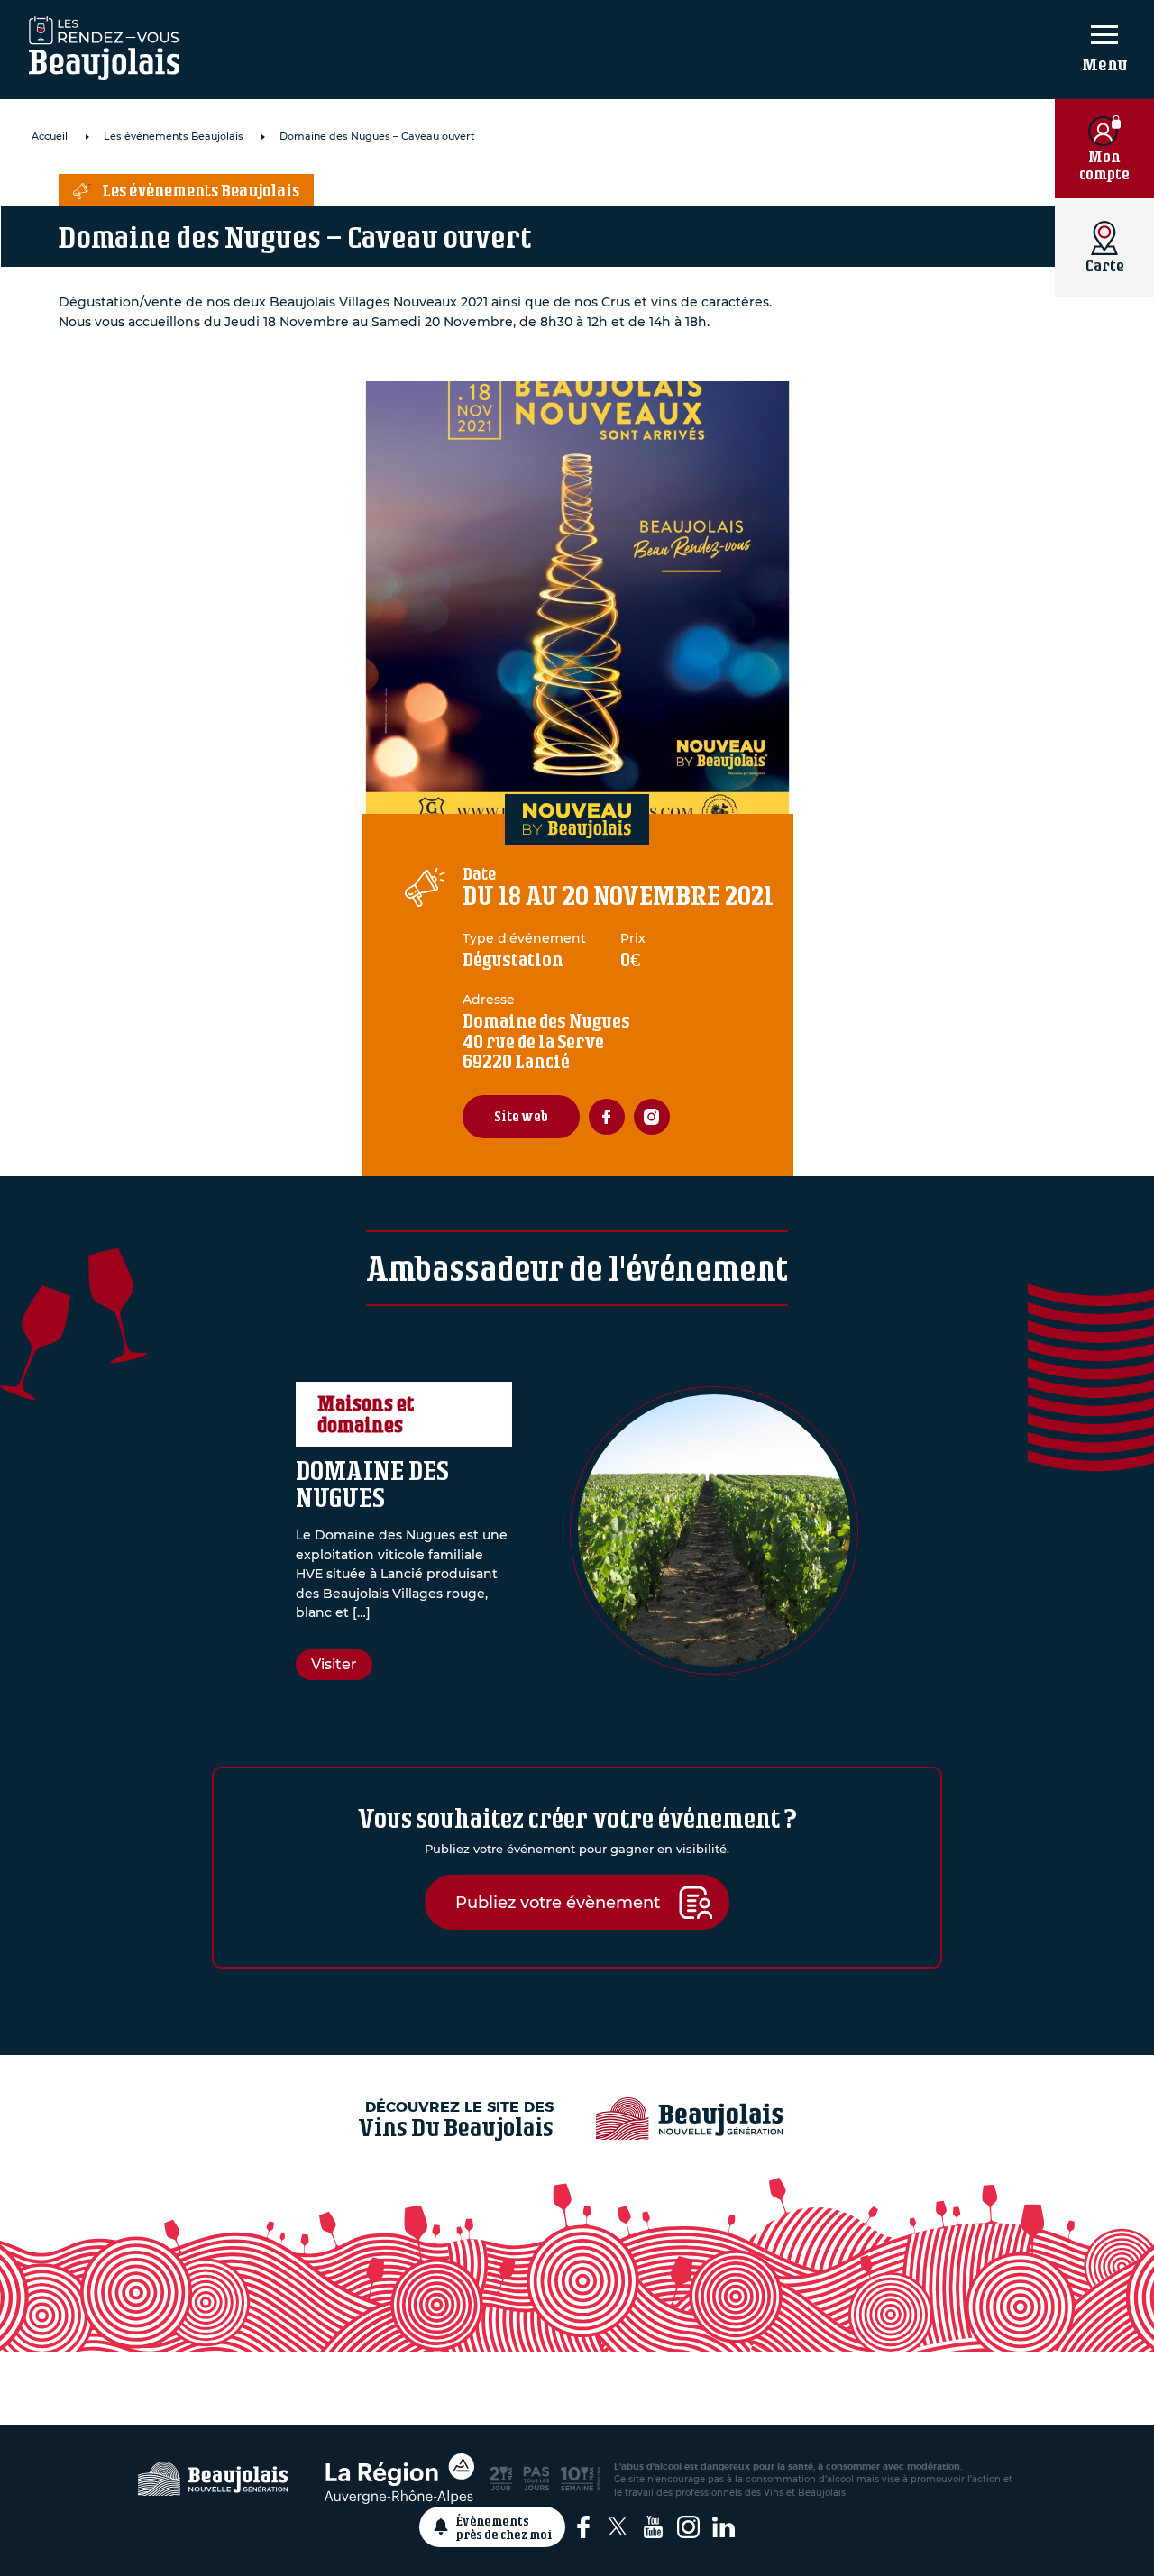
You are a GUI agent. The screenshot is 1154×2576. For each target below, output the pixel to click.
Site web (521, 1116)
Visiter (334, 1664)
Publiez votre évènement (558, 1902)
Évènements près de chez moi (504, 2527)
